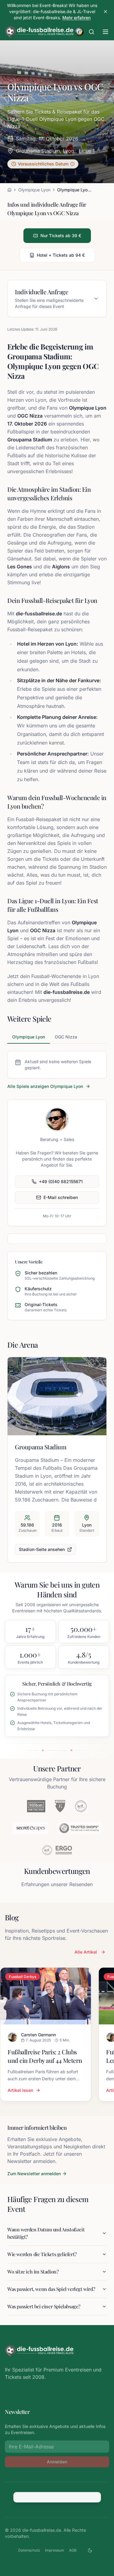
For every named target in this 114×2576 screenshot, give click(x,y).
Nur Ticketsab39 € (61, 235)
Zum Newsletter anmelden (34, 2174)
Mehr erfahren (76, 18)
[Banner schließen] (105, 12)
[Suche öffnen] (92, 32)
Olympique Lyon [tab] (29, 1037)
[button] (43, 164)
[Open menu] (105, 32)
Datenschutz (29, 2550)
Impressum (55, 2550)
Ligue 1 (87, 151)
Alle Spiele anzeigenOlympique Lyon (45, 1086)
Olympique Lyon (34, 190)
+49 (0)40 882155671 (61, 1181)
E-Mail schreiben (61, 1197)
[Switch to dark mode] (90, 2550)
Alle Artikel (86, 1952)
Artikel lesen (20, 2090)
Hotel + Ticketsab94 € (61, 255)
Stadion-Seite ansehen (42, 1549)
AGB (73, 2550)
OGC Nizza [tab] (66, 1037)
